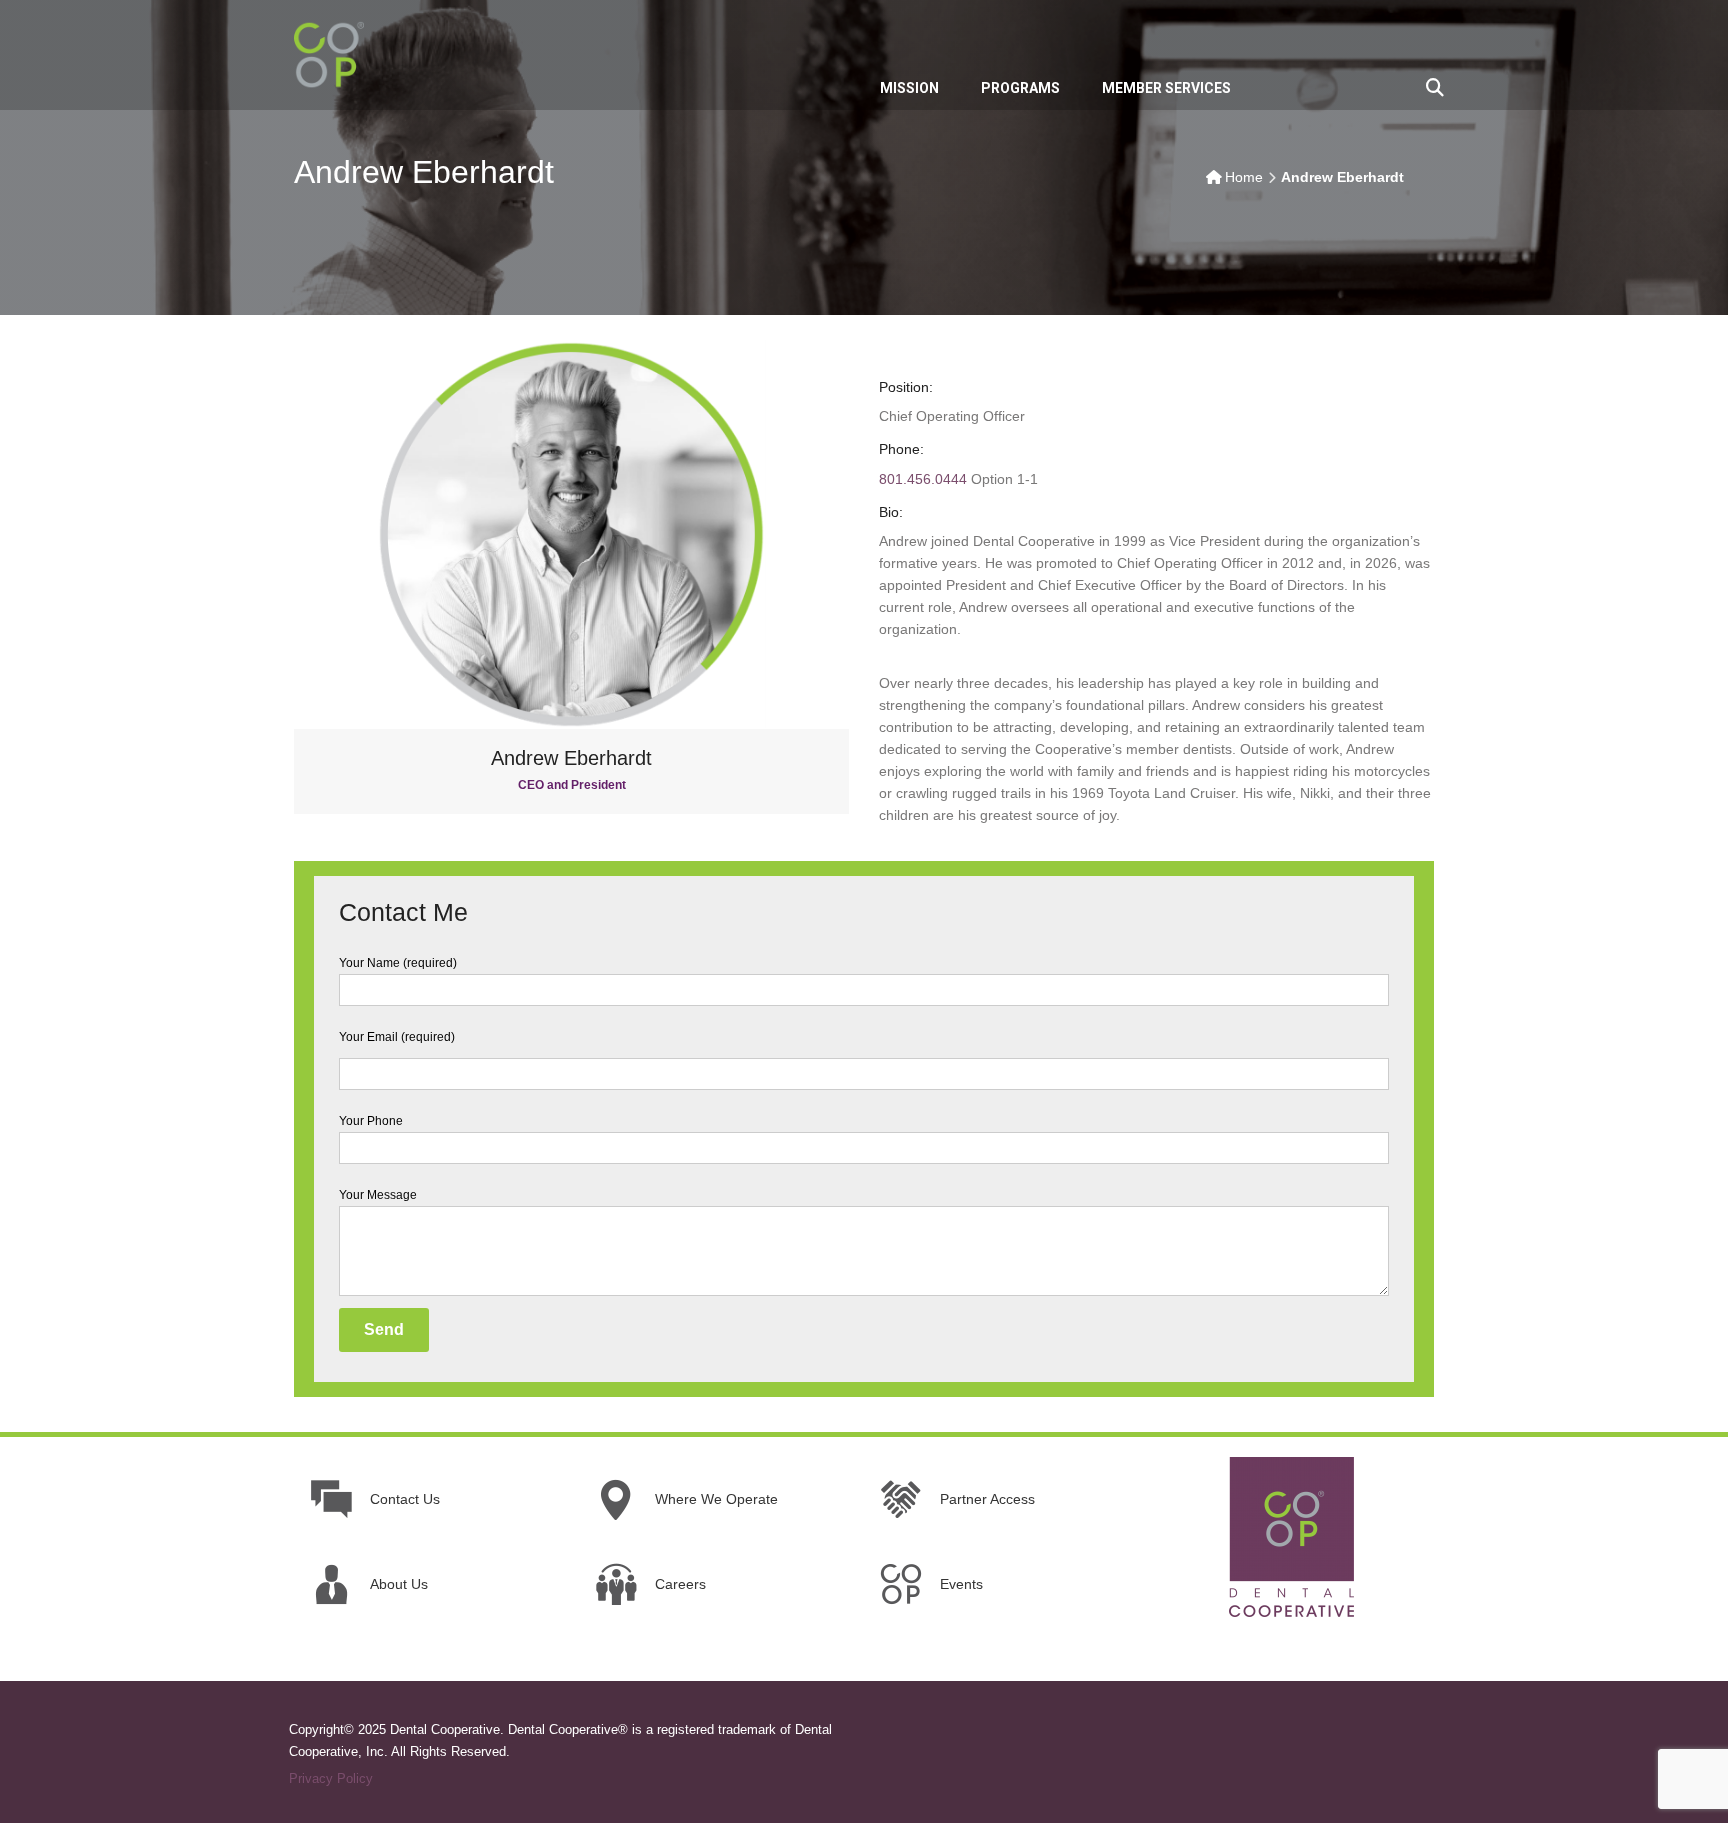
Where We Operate (716, 1499)
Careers (680, 1584)
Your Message (378, 1195)
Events (961, 1584)
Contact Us (405, 1499)
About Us (399, 1584)
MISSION (909, 88)
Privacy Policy (331, 1778)
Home (1244, 177)
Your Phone (371, 1121)
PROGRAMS (1020, 88)
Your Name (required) (398, 963)
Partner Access (987, 1499)
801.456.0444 (923, 479)
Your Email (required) (397, 1037)
